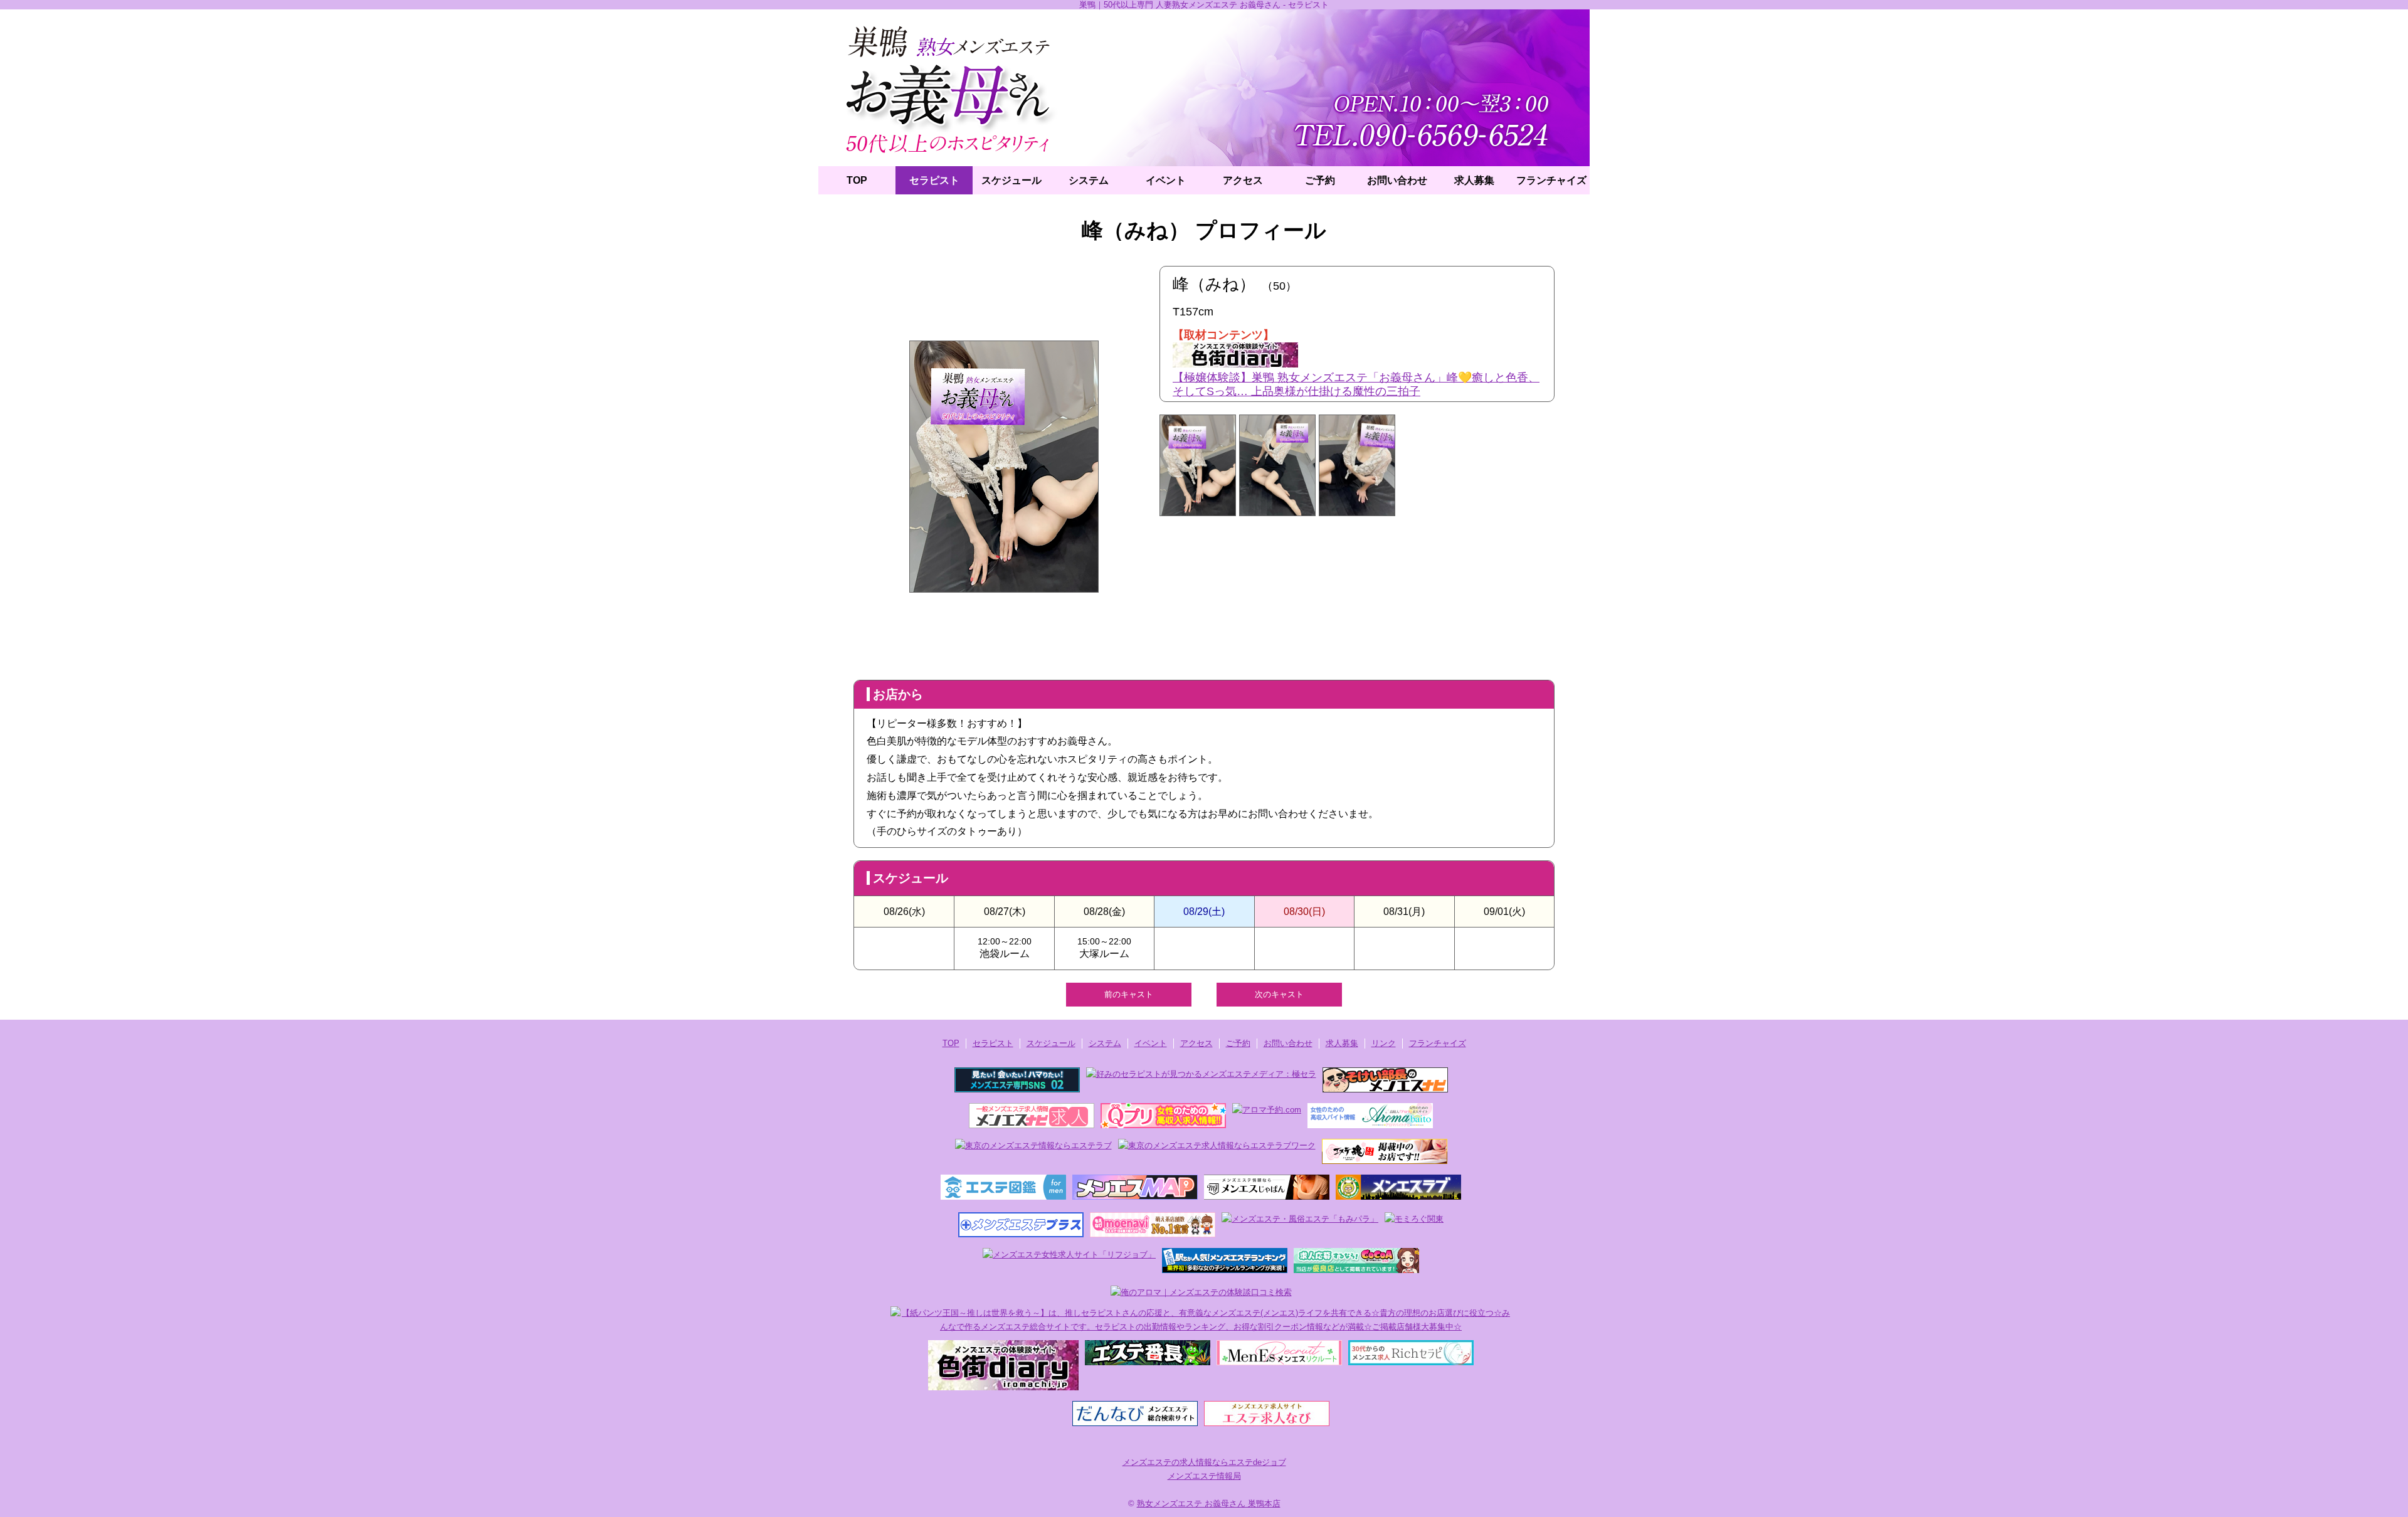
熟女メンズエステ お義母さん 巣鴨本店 (1209, 1504)
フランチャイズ (1551, 180)
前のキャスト (1129, 994)
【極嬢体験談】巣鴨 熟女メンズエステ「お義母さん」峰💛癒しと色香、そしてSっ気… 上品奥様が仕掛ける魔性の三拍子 (1356, 384)
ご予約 (1320, 180)
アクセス (1243, 180)
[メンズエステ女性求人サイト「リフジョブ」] (1069, 1255)
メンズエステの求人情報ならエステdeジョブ (1204, 1462)
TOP (857, 180)
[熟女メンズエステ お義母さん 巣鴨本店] (1204, 88)
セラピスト (934, 180)
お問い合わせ (1397, 180)
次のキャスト (1279, 994)
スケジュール (1011, 180)
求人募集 (1474, 180)
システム (1089, 180)
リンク (1384, 1043)
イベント (1166, 180)
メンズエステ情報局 (1204, 1476)
